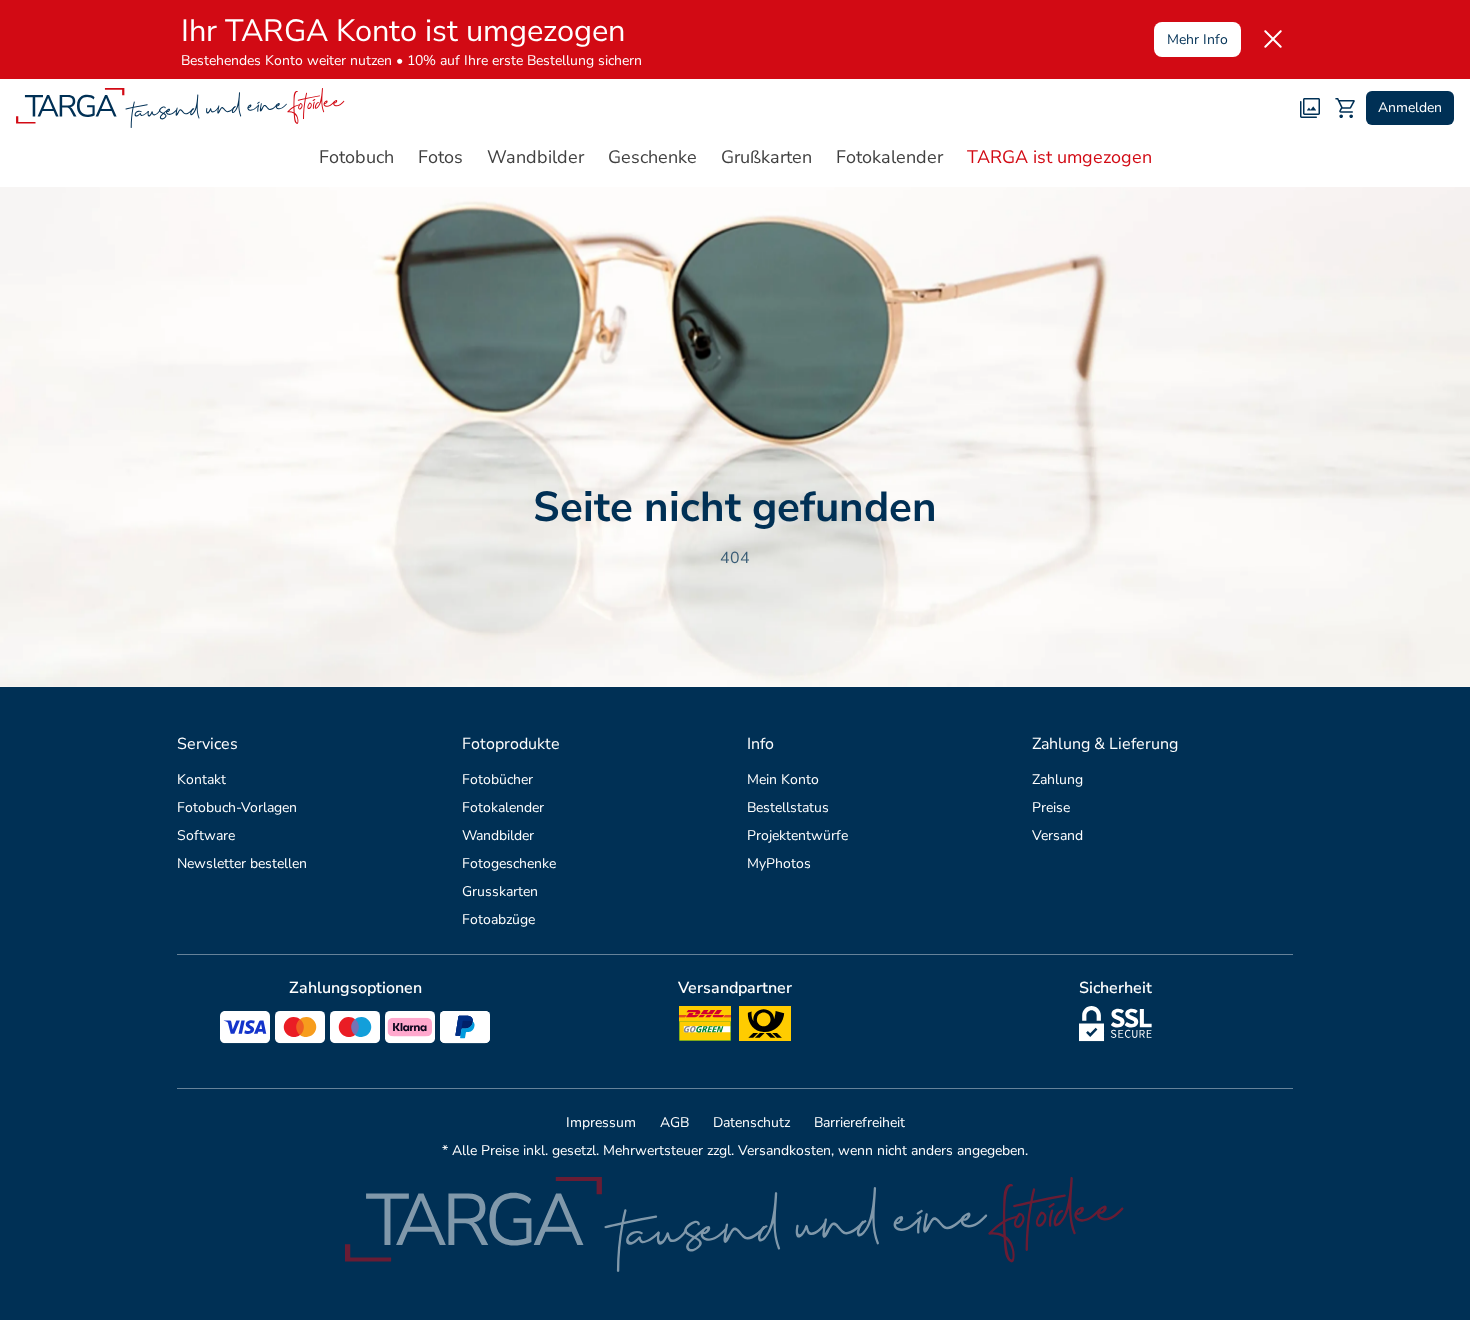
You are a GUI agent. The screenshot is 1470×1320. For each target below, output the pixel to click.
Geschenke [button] (652, 157)
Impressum (601, 1122)
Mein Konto (783, 779)
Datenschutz (751, 1122)
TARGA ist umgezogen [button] (1059, 157)
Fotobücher (497, 779)
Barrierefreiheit (859, 1122)
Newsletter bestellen (242, 863)
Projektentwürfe (797, 835)
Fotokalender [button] (889, 157)
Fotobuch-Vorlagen (237, 807)
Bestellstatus (788, 807)
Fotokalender (503, 807)
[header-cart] (1346, 108)
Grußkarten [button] (766, 157)
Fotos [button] (440, 157)
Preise (1051, 807)
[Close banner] (1273, 39)
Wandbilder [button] (535, 157)
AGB (674, 1122)
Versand (1057, 835)
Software (206, 835)
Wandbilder (498, 835)
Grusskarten (500, 891)
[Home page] (180, 108)
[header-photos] (1310, 108)
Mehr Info (1197, 39)
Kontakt (201, 779)
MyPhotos (779, 863)
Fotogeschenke (509, 863)
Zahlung (1057, 779)
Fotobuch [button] (356, 157)
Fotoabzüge (498, 919)
